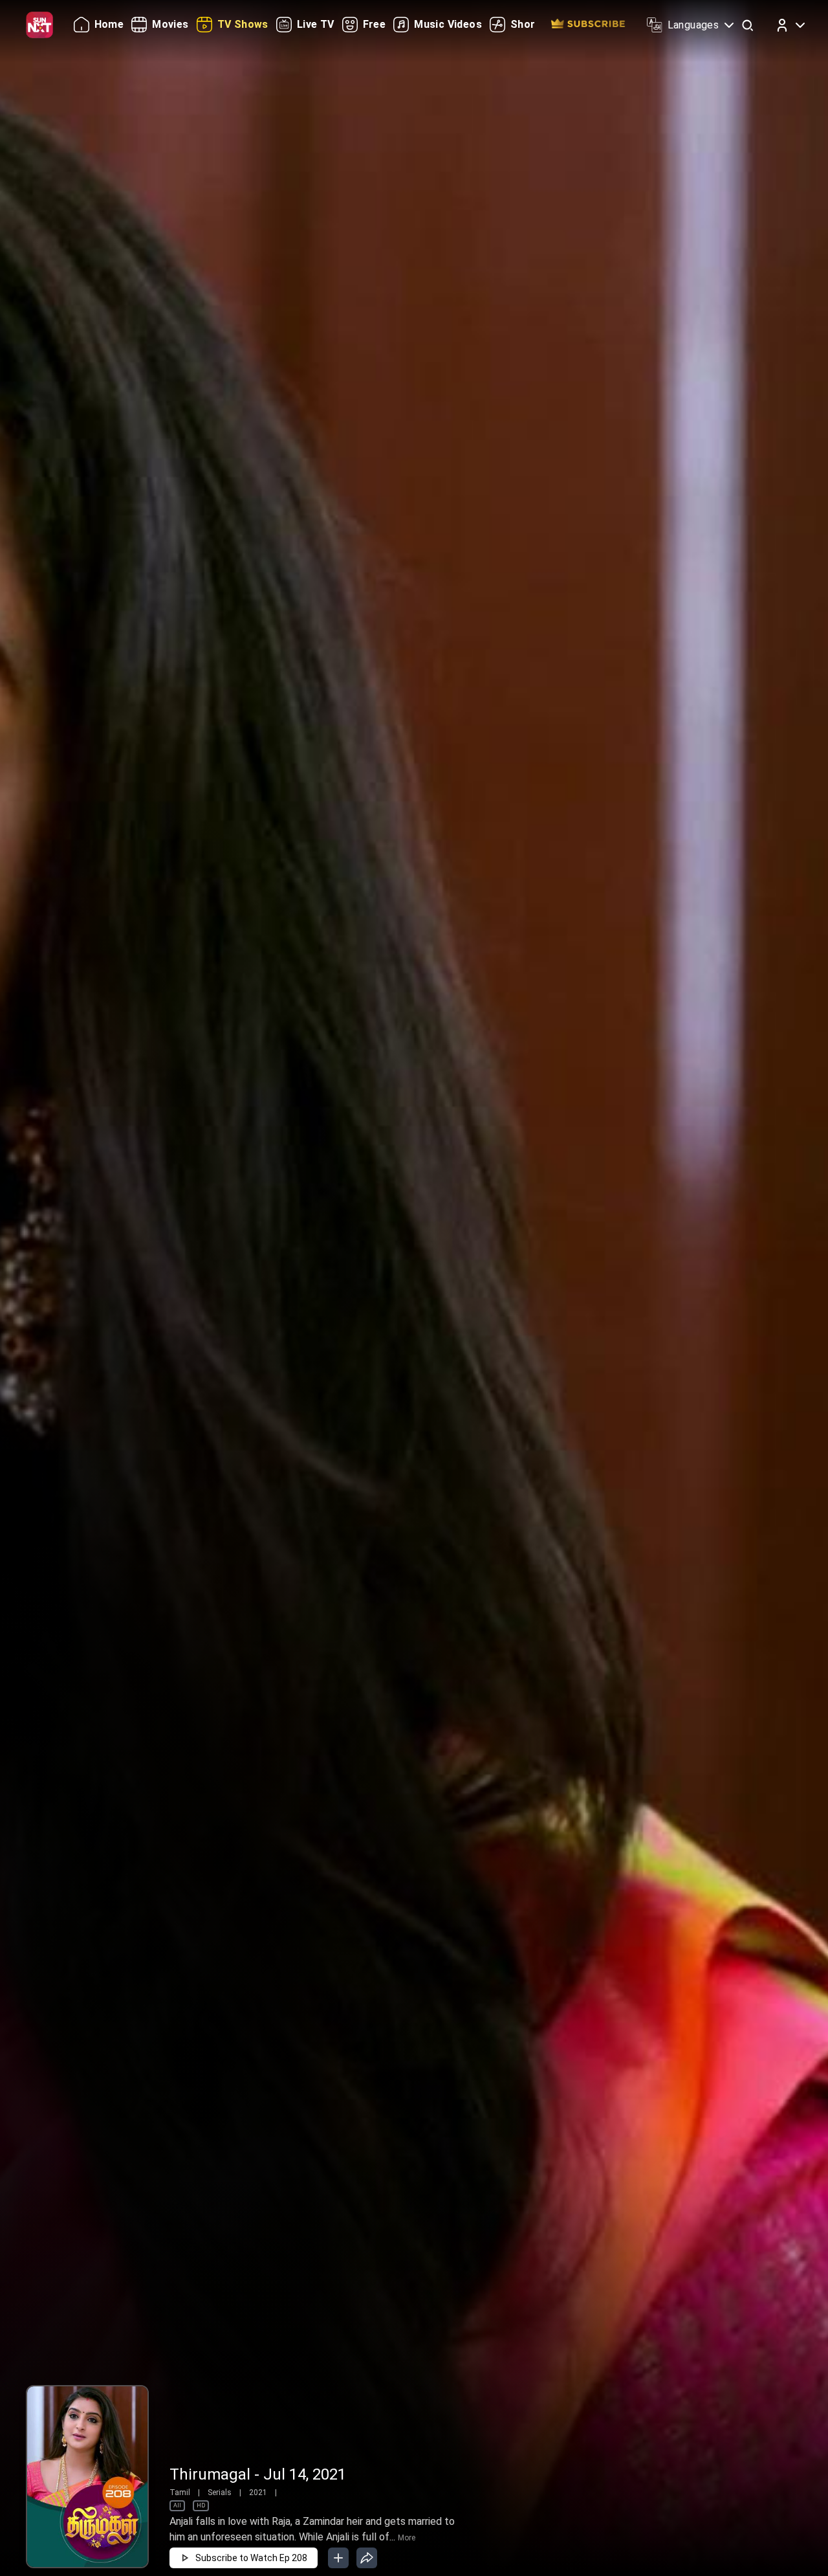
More (407, 2538)
